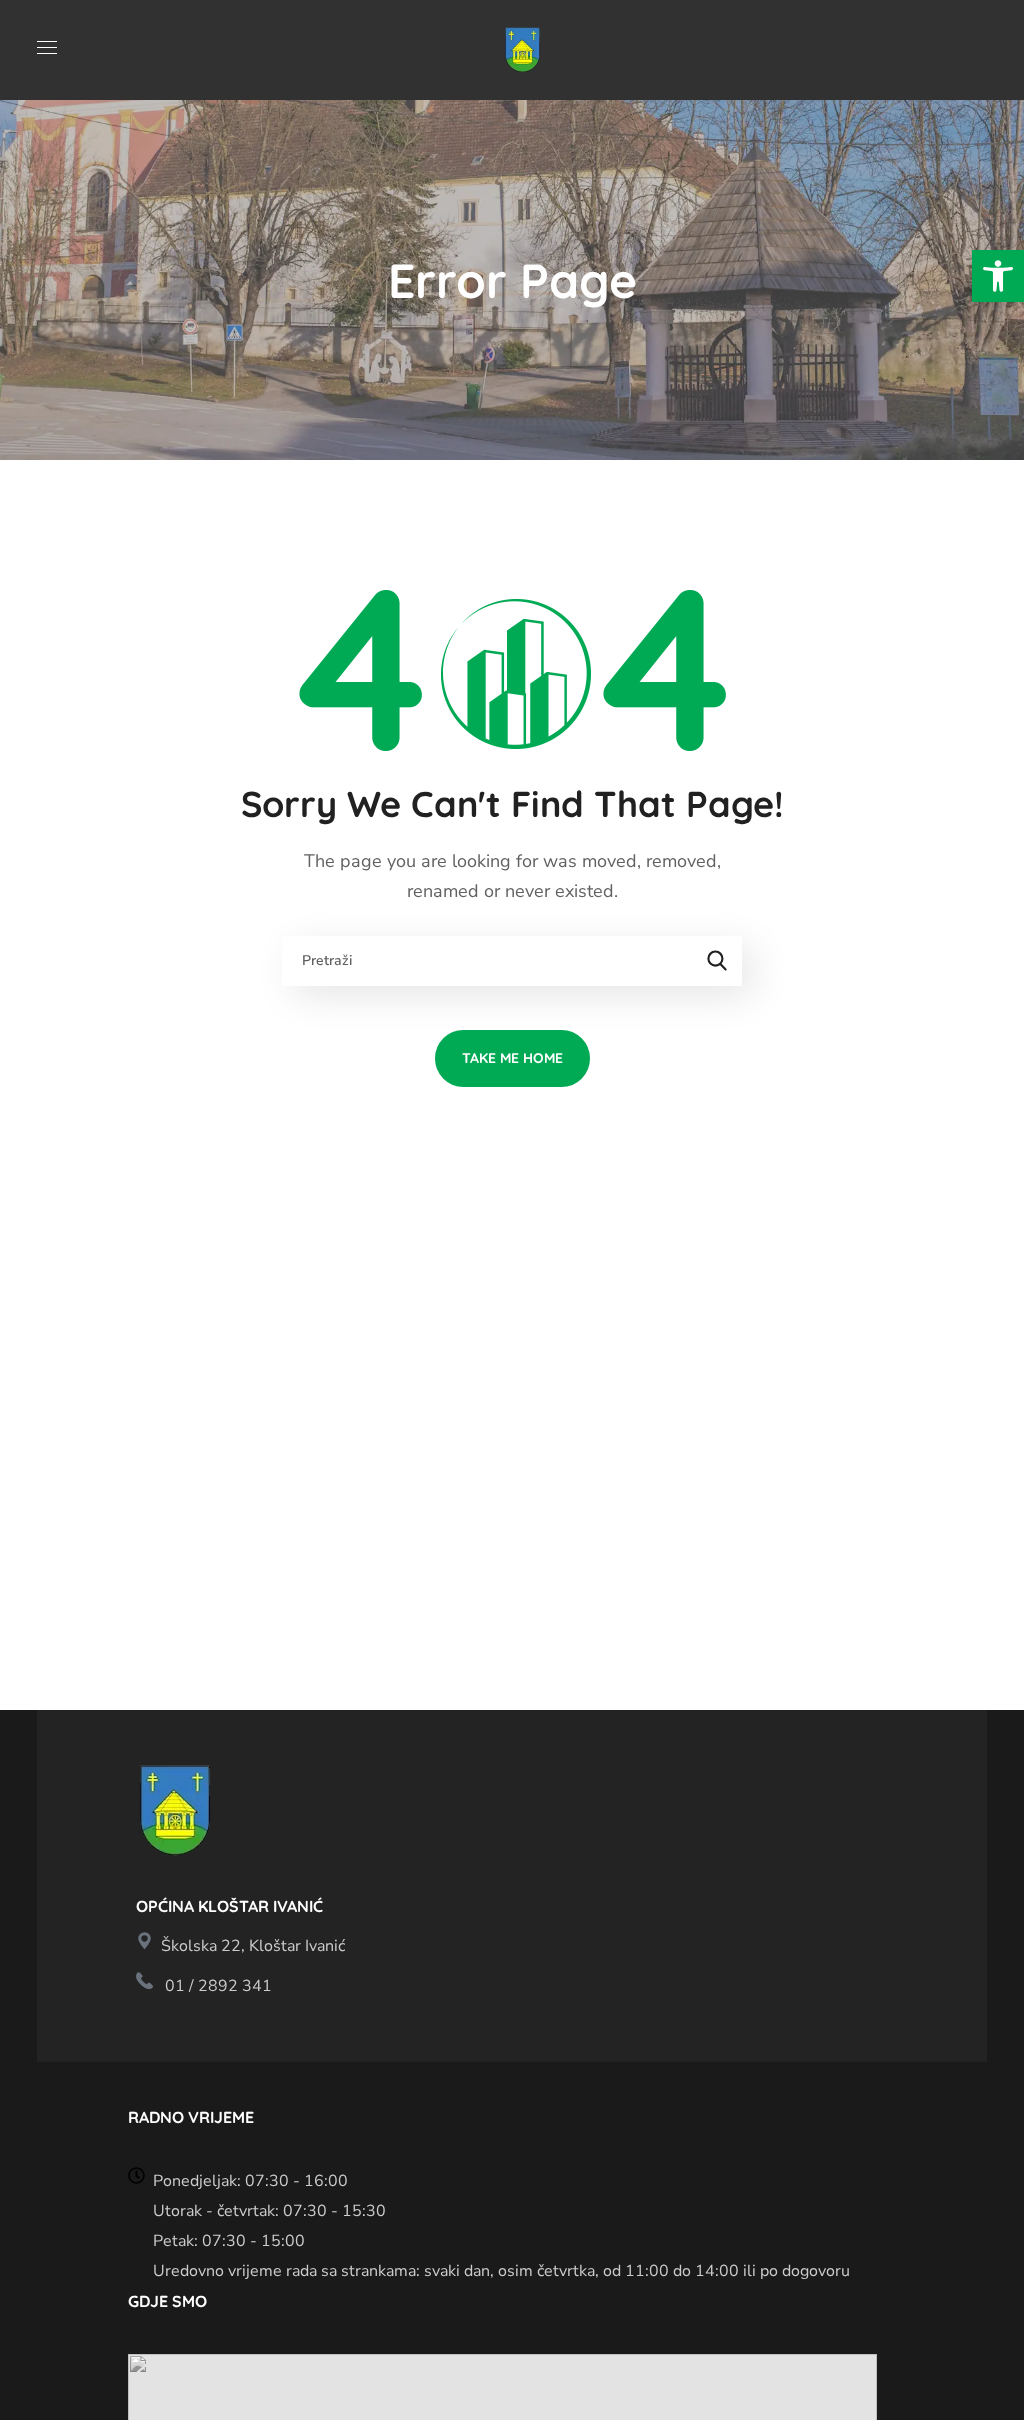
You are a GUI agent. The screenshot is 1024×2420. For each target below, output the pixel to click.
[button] (998, 276)
